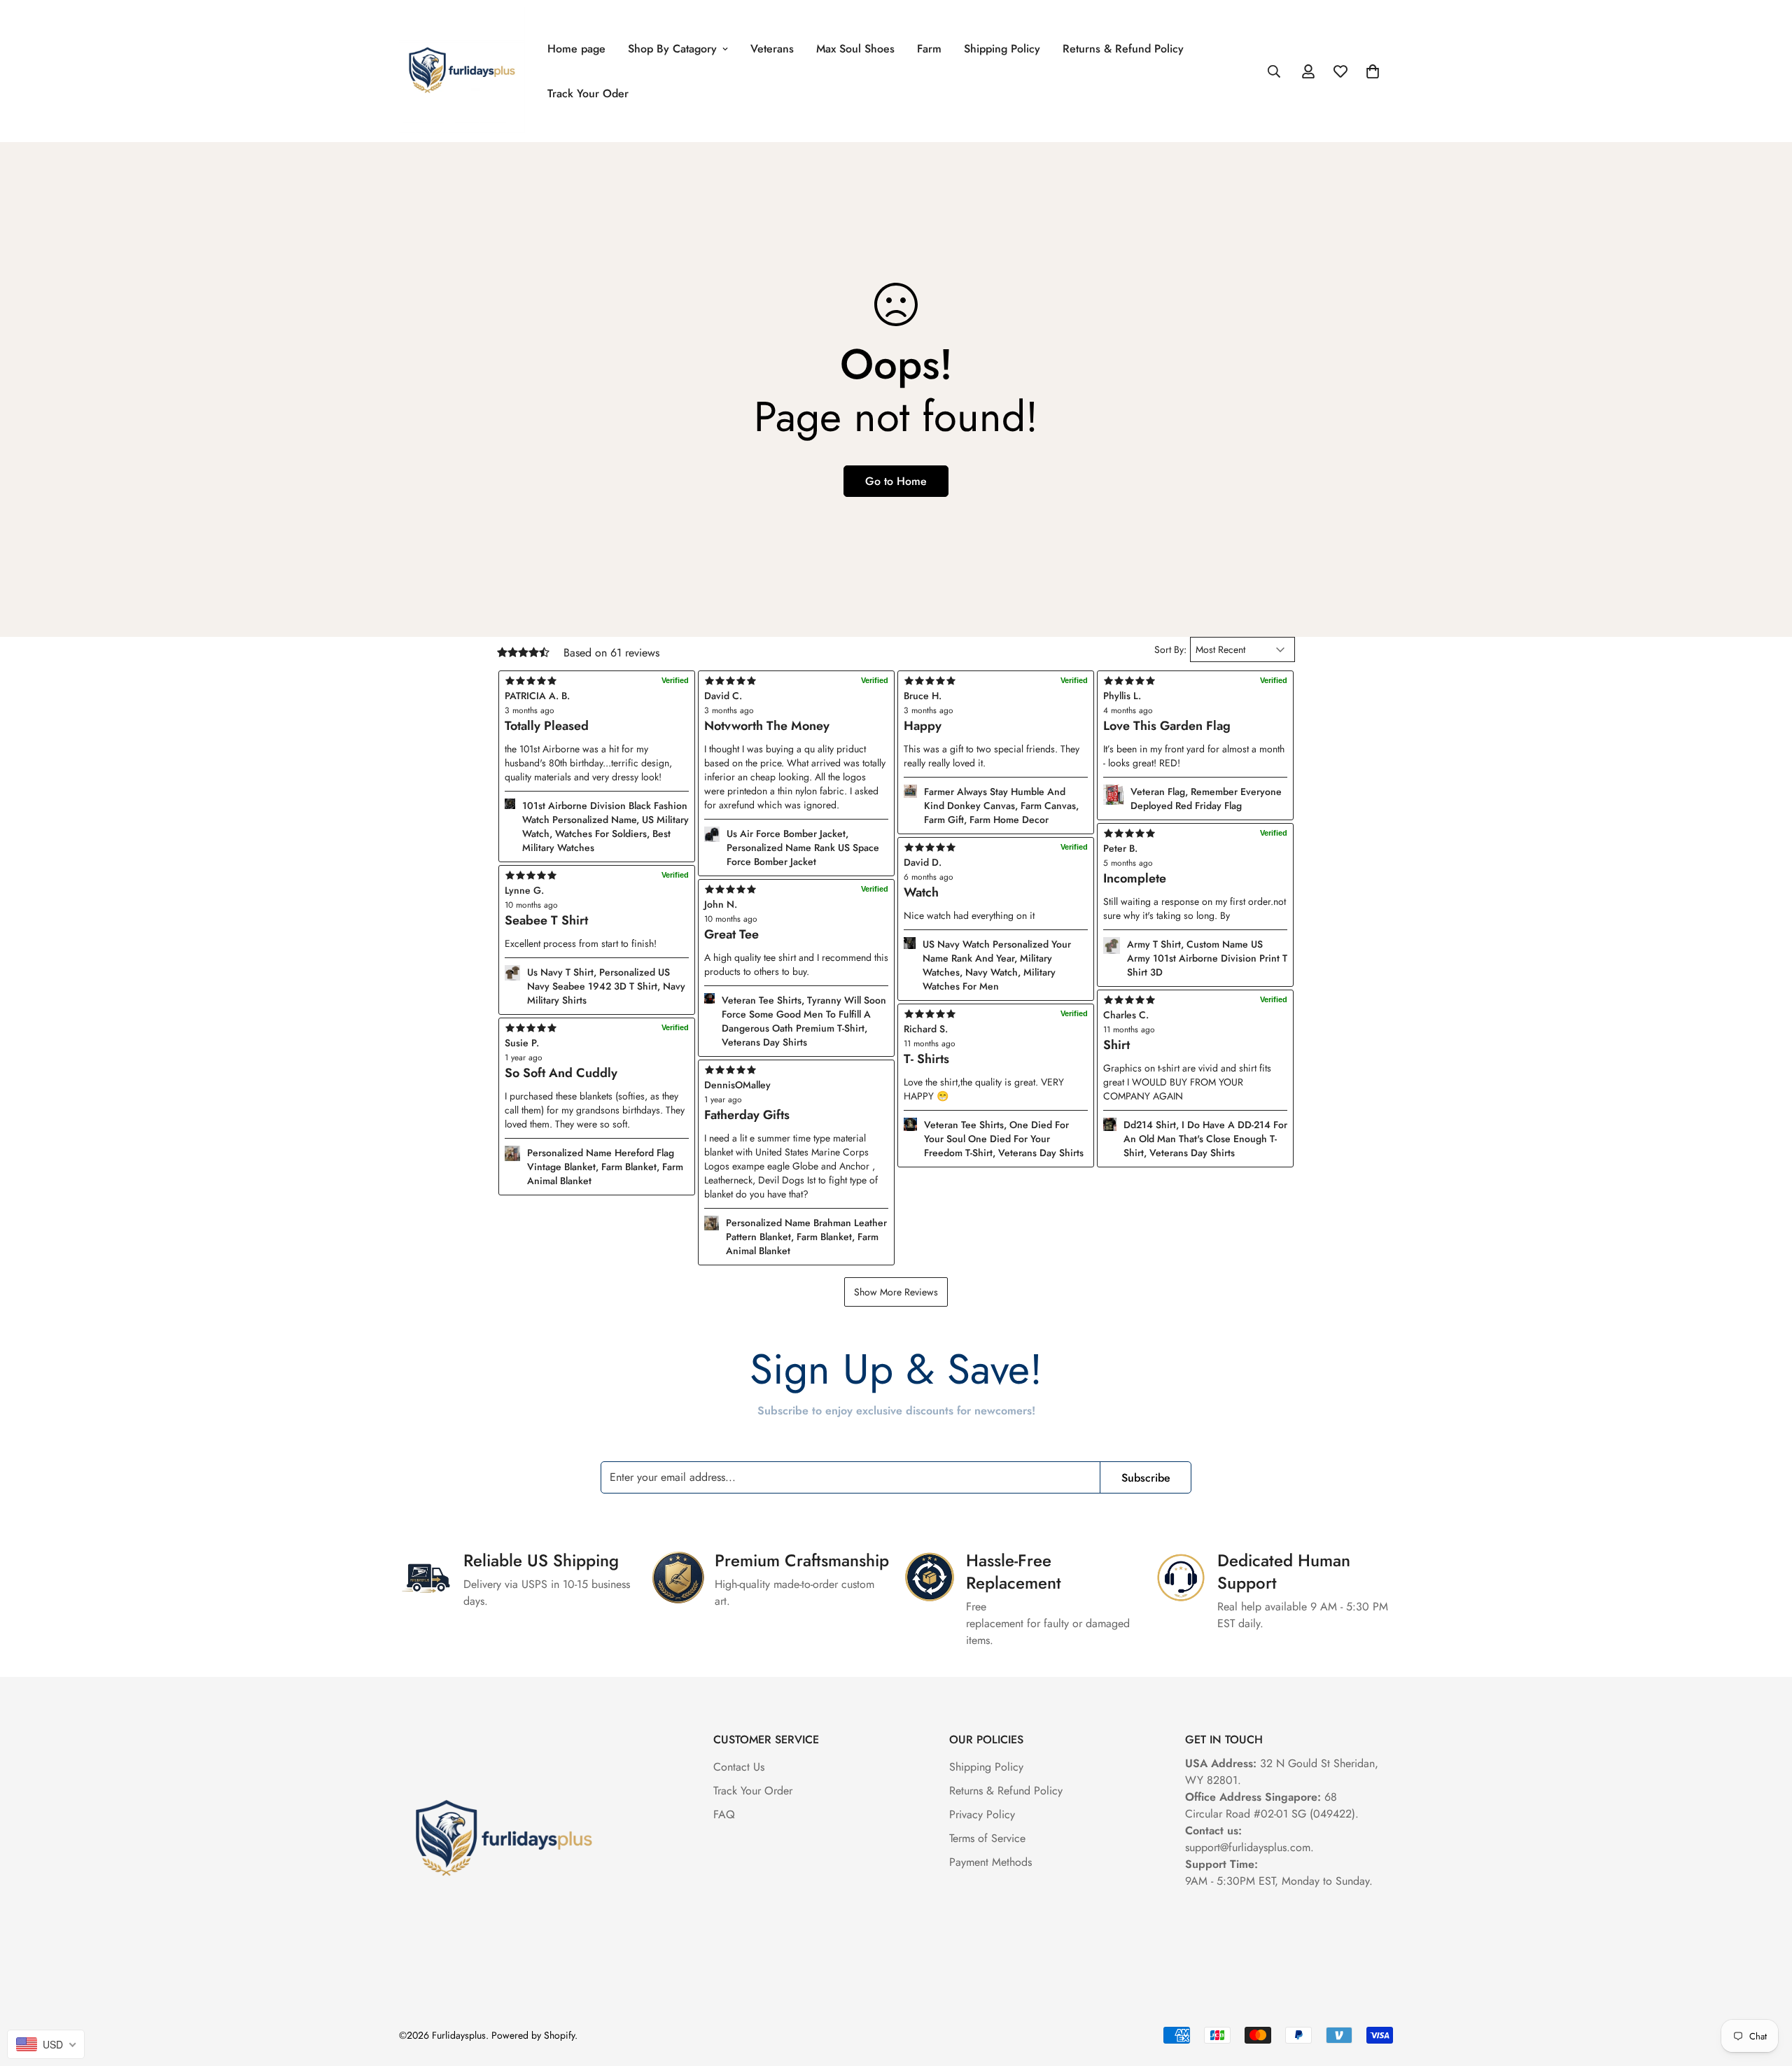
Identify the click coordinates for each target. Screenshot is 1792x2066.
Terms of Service (987, 1838)
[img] (796, 1070)
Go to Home (896, 481)
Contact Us (739, 1767)
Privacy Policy (982, 1814)
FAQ (724, 1814)
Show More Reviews (896, 1292)
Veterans (772, 49)
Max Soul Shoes (855, 49)
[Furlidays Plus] (462, 71)
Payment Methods (990, 1862)
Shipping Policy (1002, 49)
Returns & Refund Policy (1123, 49)
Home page (576, 49)
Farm (929, 49)
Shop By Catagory (672, 49)
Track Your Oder (588, 93)
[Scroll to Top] (1765, 1990)
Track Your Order (753, 1791)
